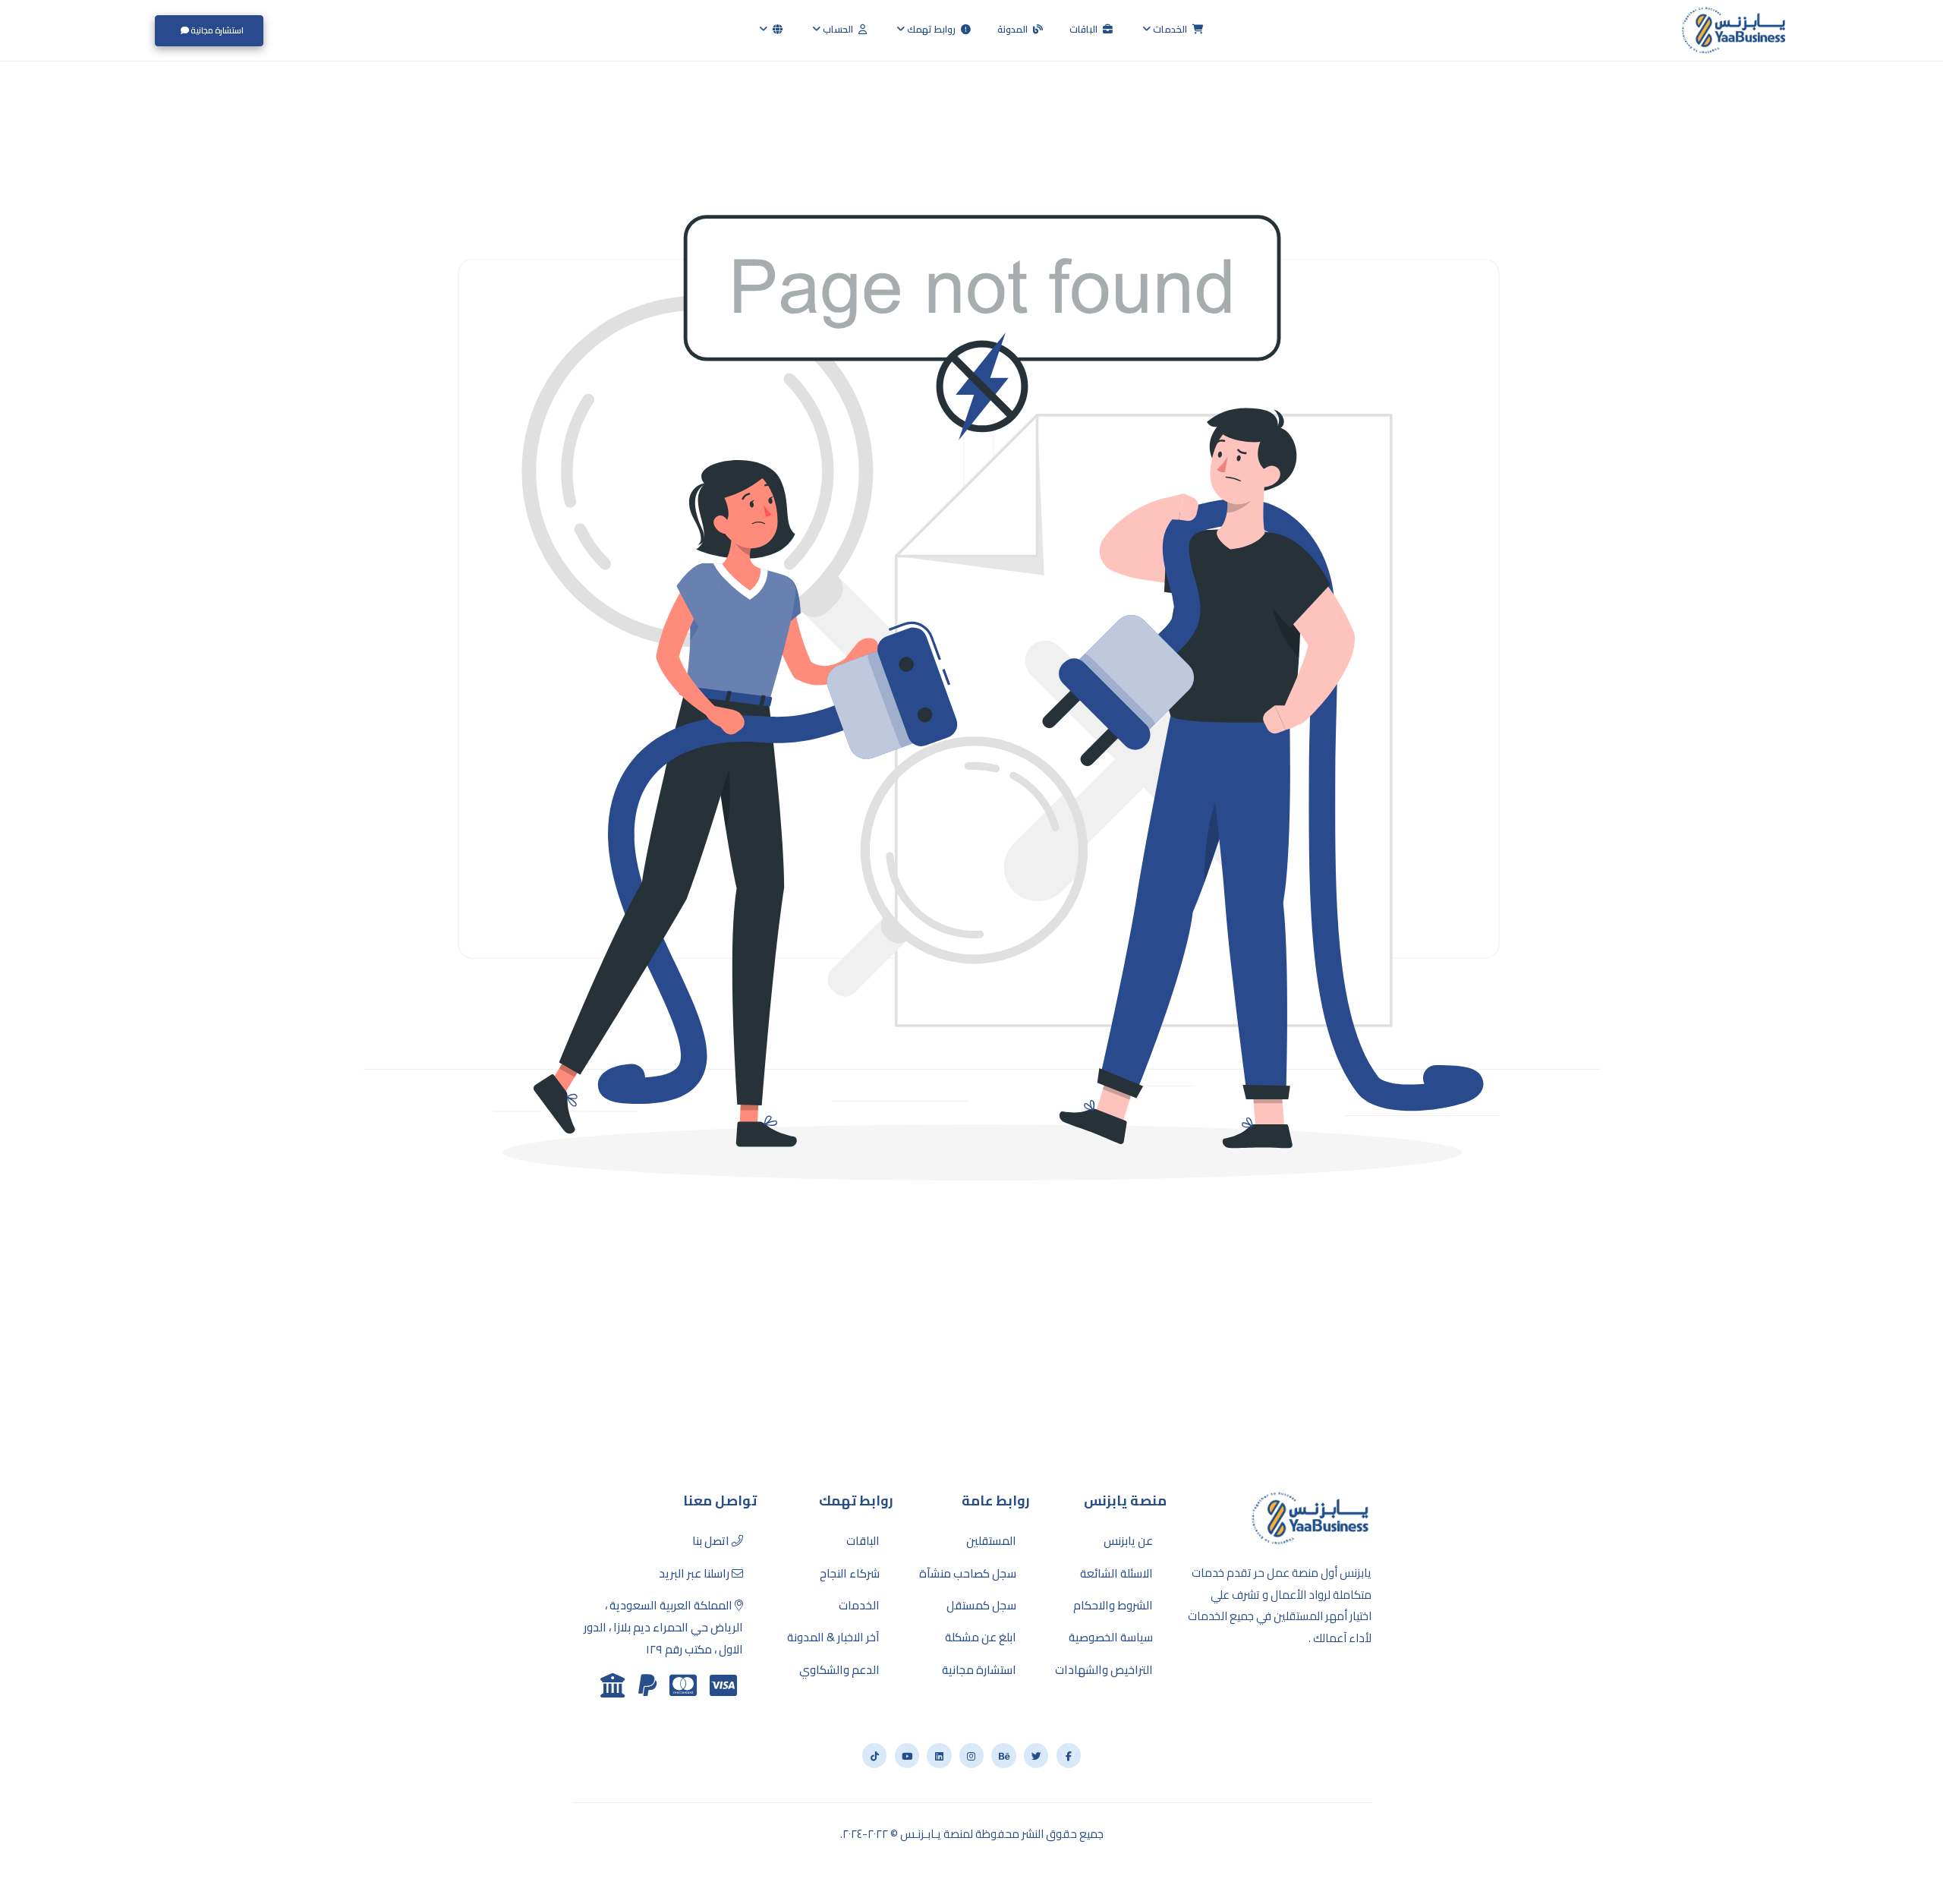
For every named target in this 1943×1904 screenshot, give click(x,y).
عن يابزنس (1128, 1541)
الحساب (838, 29)
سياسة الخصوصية (1111, 1638)
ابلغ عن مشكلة (981, 1638)
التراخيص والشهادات (1104, 1670)
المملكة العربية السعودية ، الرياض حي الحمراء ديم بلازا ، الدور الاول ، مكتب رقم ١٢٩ (663, 1628)
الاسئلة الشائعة (1116, 1574)
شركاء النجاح (850, 1574)
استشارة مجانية (216, 30)
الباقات (1085, 29)
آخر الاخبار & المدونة (833, 1638)
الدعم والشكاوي (839, 1670)
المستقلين (991, 1541)
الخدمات (1170, 29)
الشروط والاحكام (1113, 1606)
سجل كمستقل (981, 1606)
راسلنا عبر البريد (695, 1574)
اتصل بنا (712, 1541)
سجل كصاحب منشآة (968, 1574)
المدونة (1014, 29)
